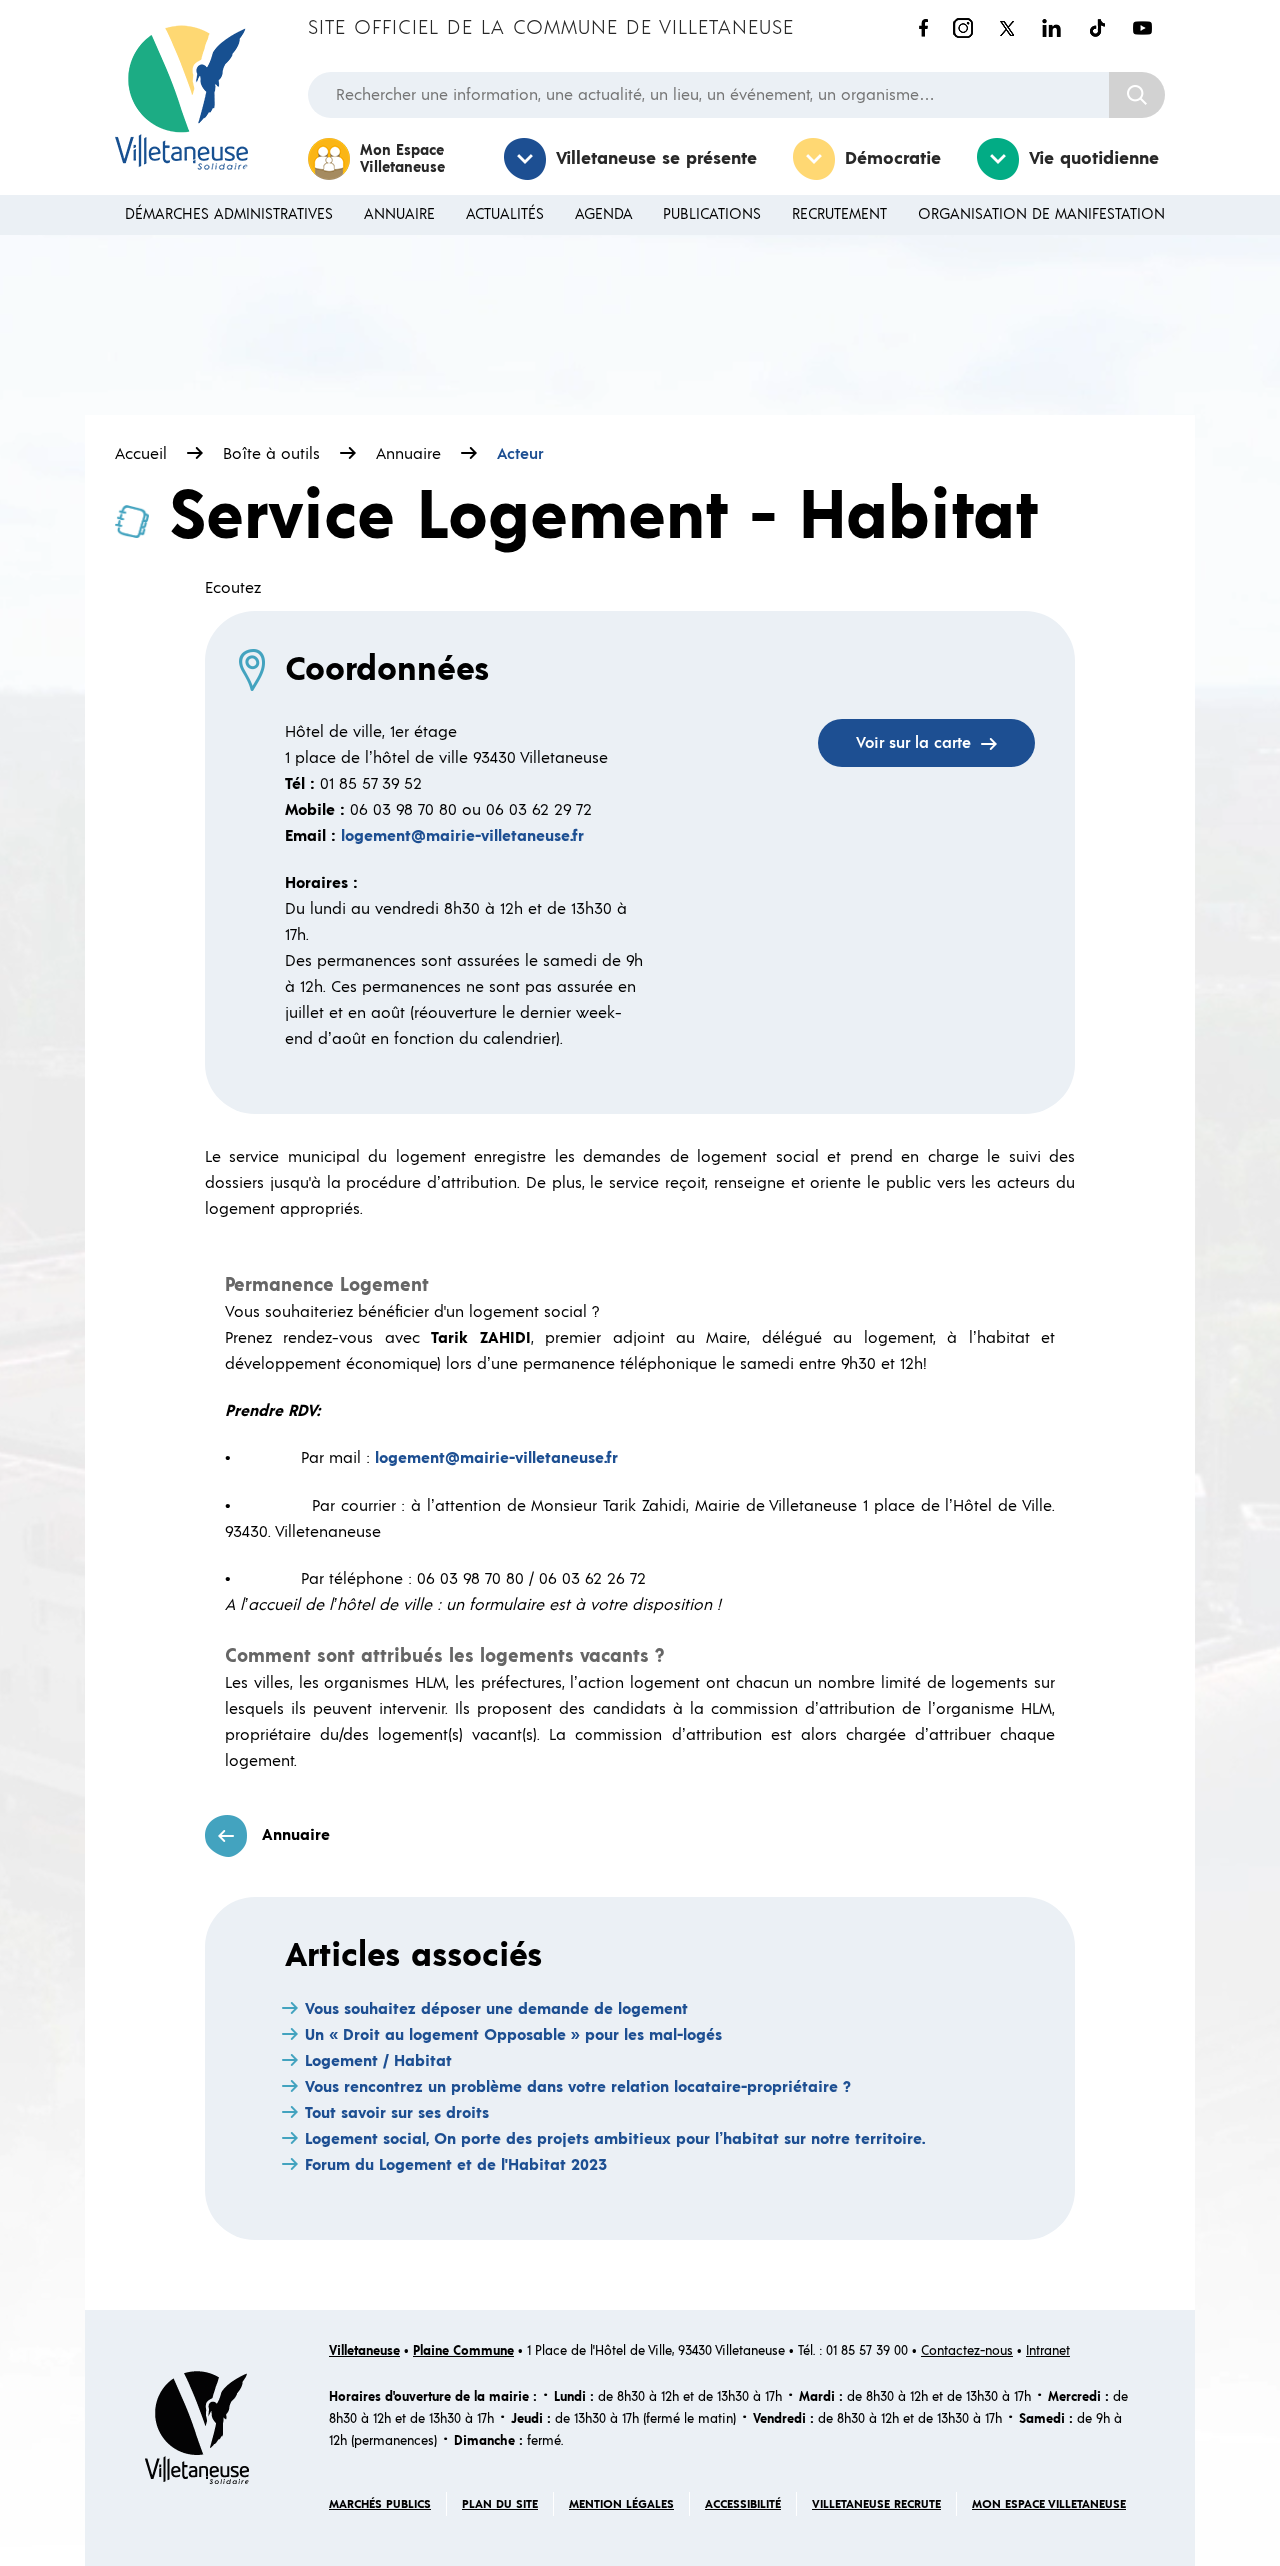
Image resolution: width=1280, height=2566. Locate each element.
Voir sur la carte (913, 743)
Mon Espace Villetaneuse (402, 159)
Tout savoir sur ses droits (397, 2113)
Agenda (604, 214)
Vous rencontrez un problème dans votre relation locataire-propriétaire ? (578, 2087)
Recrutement (839, 214)
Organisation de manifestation (1041, 214)
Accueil (141, 454)
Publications (712, 214)
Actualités (505, 214)
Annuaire (399, 214)
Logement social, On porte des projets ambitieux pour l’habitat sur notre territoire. (615, 2139)
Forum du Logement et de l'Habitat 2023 (456, 2165)
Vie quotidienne (1094, 159)
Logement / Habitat (378, 2061)
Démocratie (893, 159)
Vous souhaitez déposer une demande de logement (496, 2009)
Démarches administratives (229, 214)
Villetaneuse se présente (656, 159)
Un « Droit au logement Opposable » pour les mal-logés (513, 2035)
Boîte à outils (271, 454)
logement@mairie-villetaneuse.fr (462, 836)
